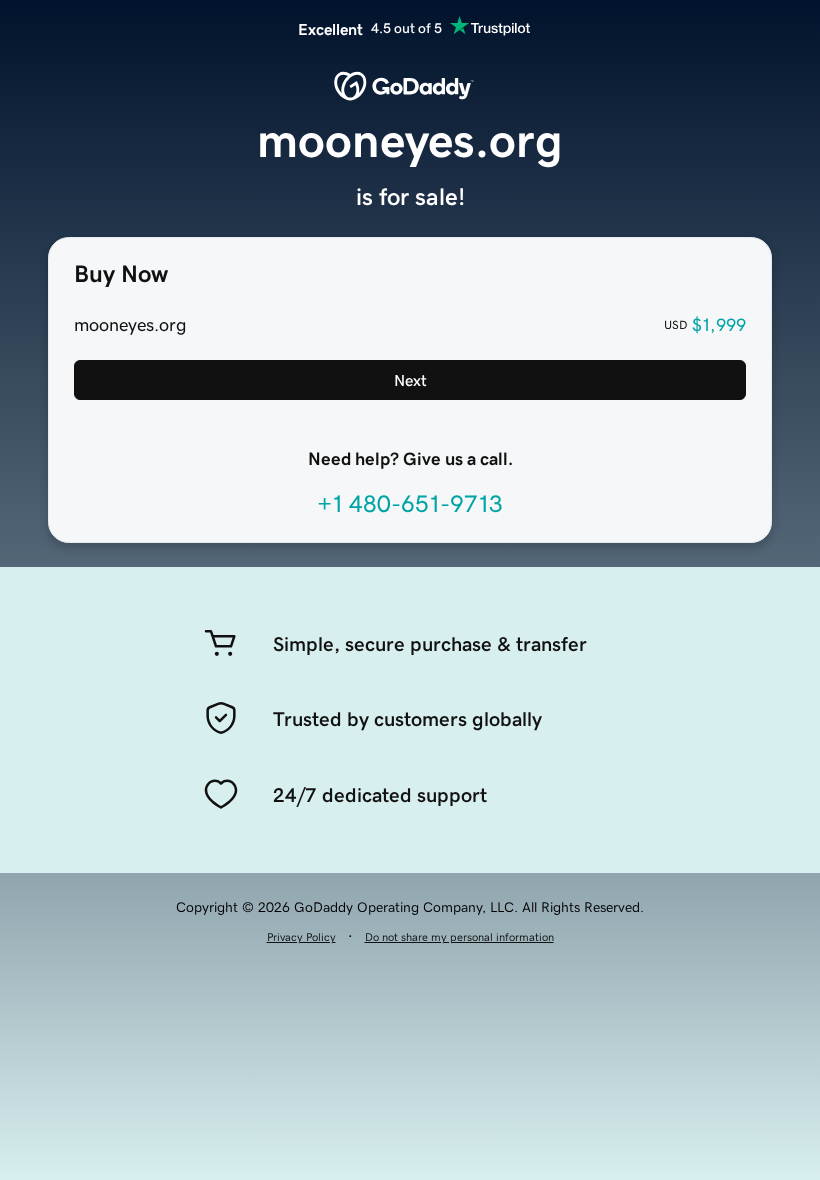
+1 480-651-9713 (410, 504)
